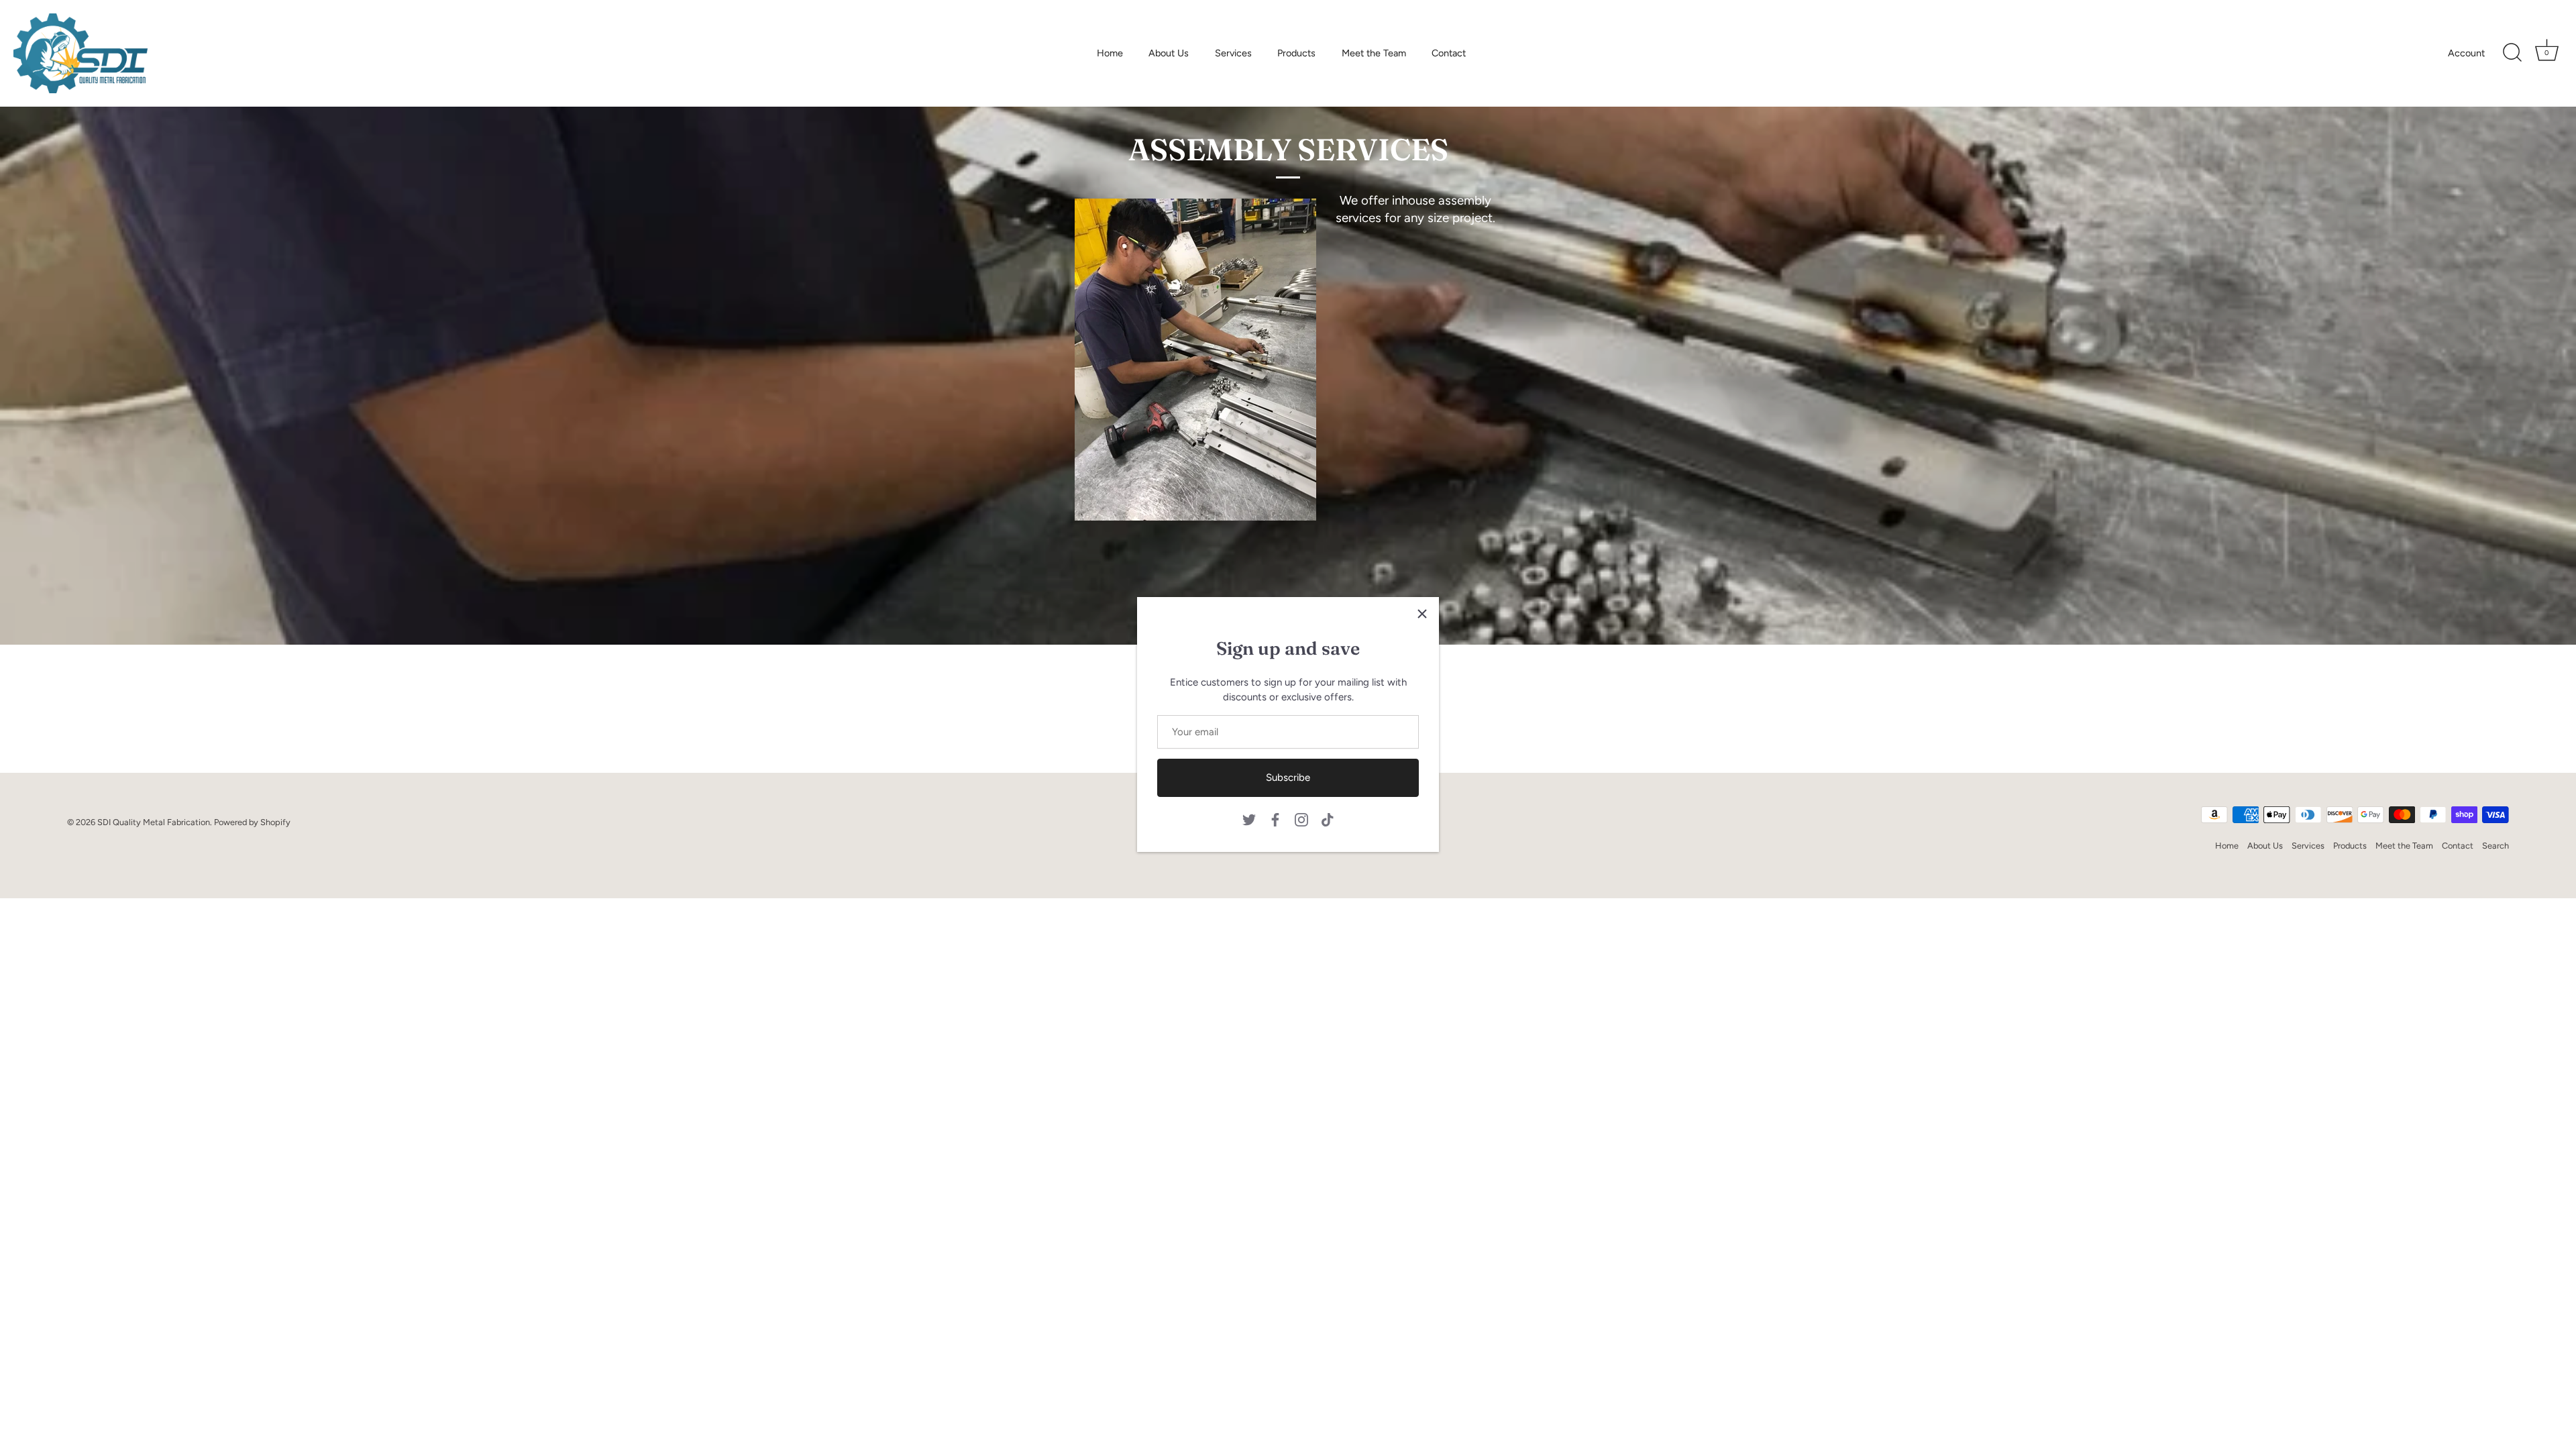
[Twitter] (1249, 819)
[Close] (1422, 614)
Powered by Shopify (252, 822)
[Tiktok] (1328, 819)
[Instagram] (1301, 819)
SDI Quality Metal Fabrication (154, 822)
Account (2466, 53)
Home (1110, 53)
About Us (1169, 53)
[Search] (2512, 53)
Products (1296, 53)
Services (1233, 53)
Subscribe (1288, 777)
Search (2495, 846)
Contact (1449, 53)
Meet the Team (1374, 53)
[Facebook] (1275, 819)
